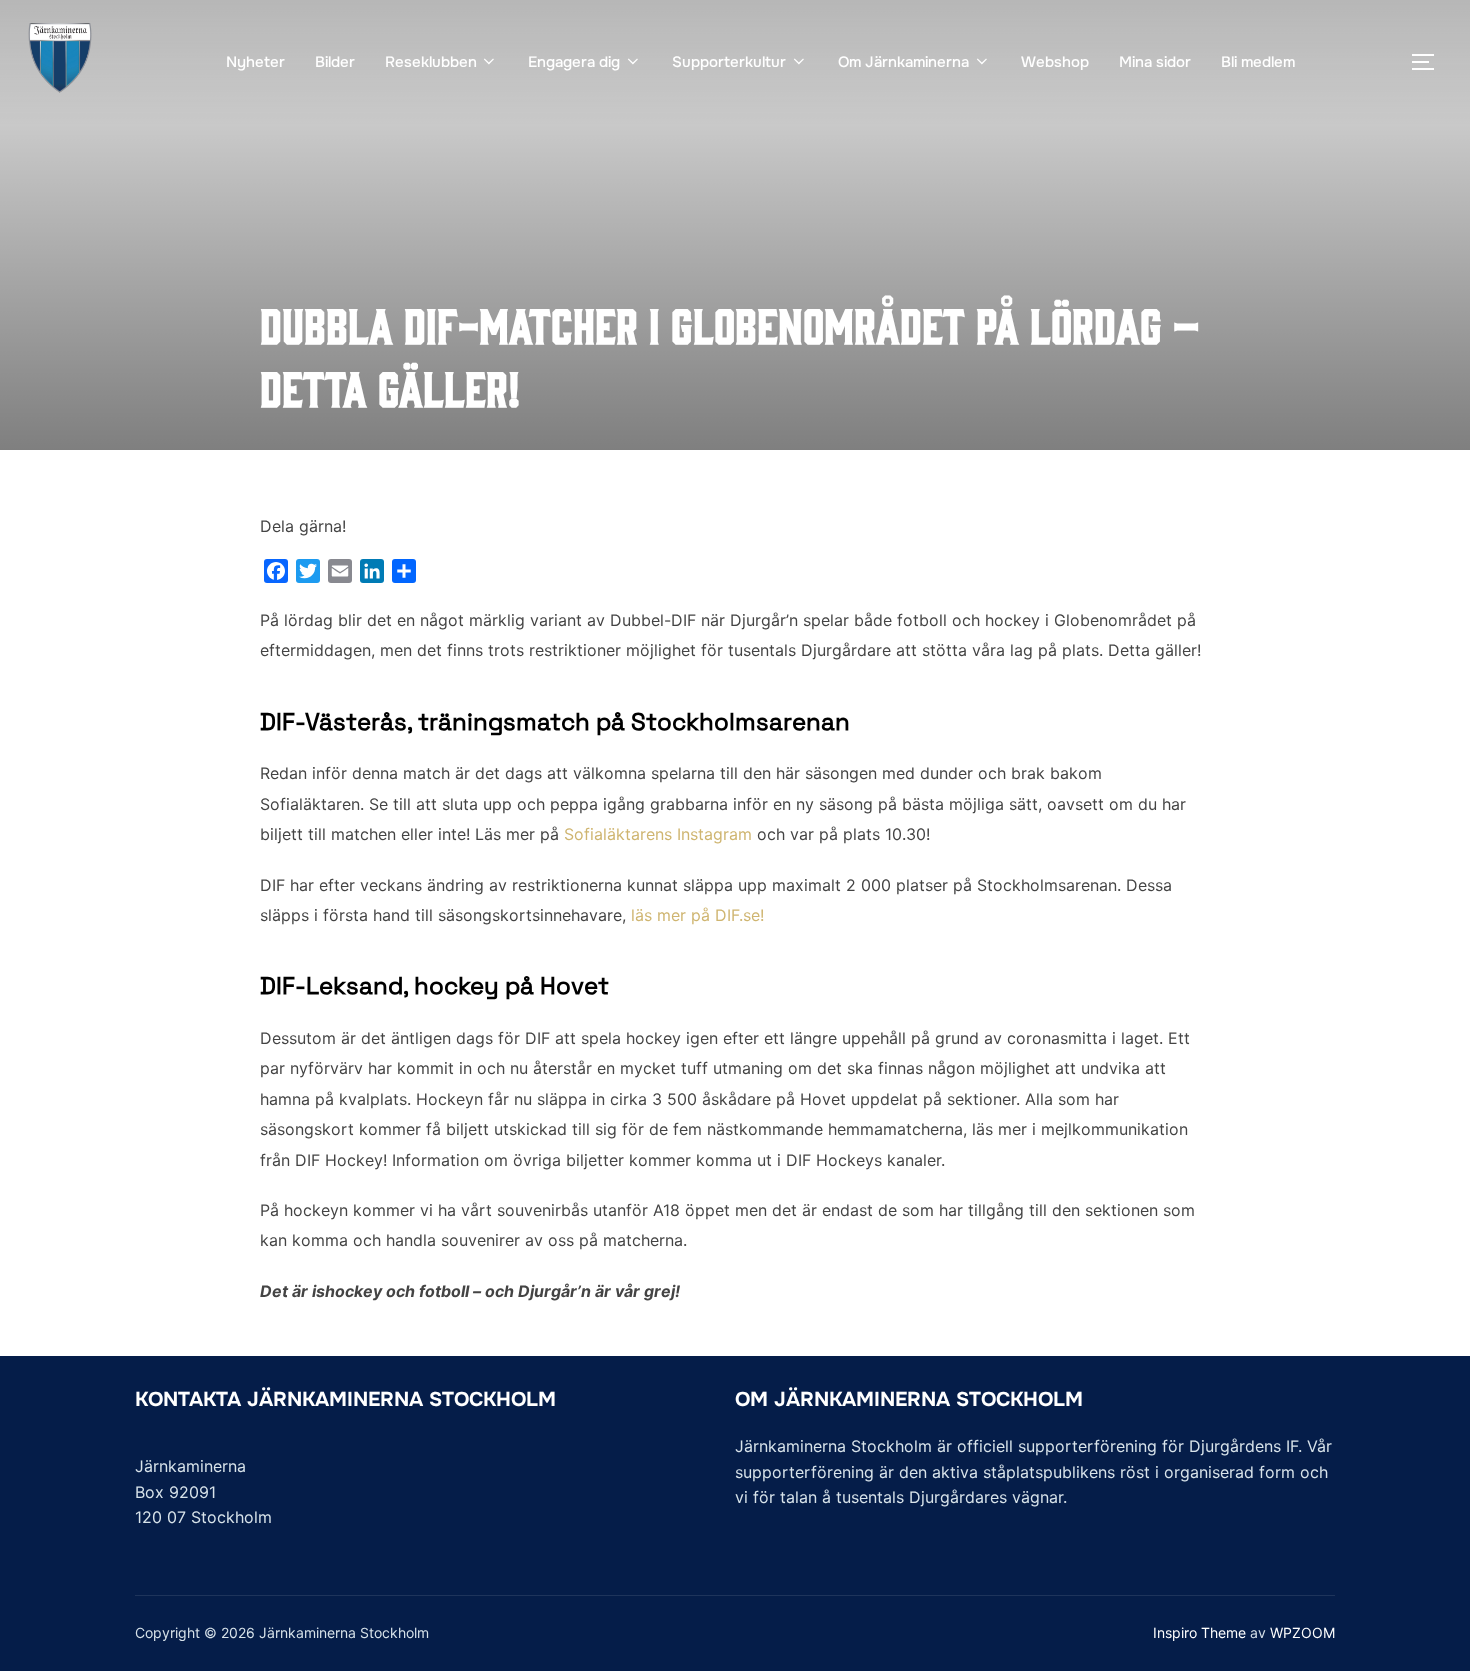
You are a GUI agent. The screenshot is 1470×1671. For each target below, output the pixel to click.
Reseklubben (431, 62)
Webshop (1055, 62)
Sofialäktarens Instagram (658, 834)
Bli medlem (1258, 62)
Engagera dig (574, 62)
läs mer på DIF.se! (697, 915)
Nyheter (255, 62)
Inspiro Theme (1199, 1632)
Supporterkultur (729, 62)
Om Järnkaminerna (903, 62)
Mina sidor (1155, 62)
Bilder (335, 62)
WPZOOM (1302, 1632)
